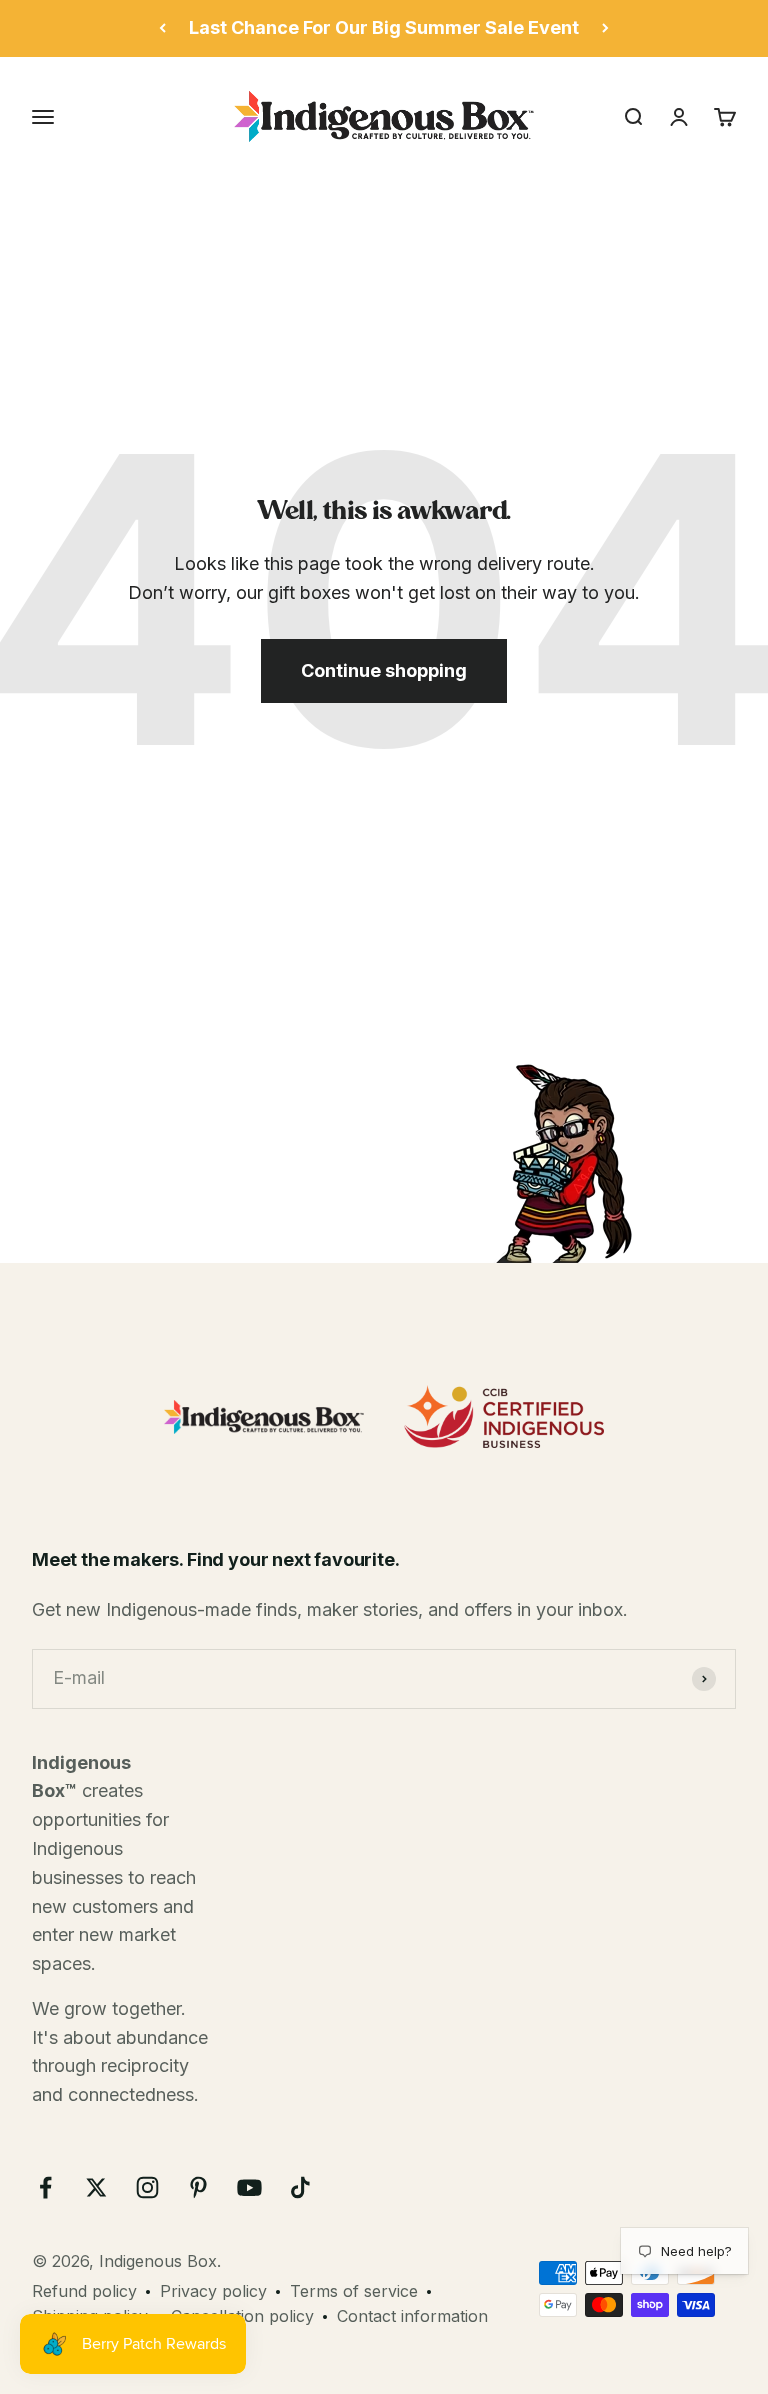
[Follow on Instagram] (147, 2187)
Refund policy (84, 2291)
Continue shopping (384, 670)
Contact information (412, 2316)
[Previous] (162, 28)
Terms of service (354, 2291)
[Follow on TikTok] (300, 2187)
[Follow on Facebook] (45, 2187)
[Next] (605, 28)
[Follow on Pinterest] (198, 2187)
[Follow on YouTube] (249, 2187)
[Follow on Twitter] (96, 2187)
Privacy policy (213, 2291)
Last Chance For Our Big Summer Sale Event (384, 27)
